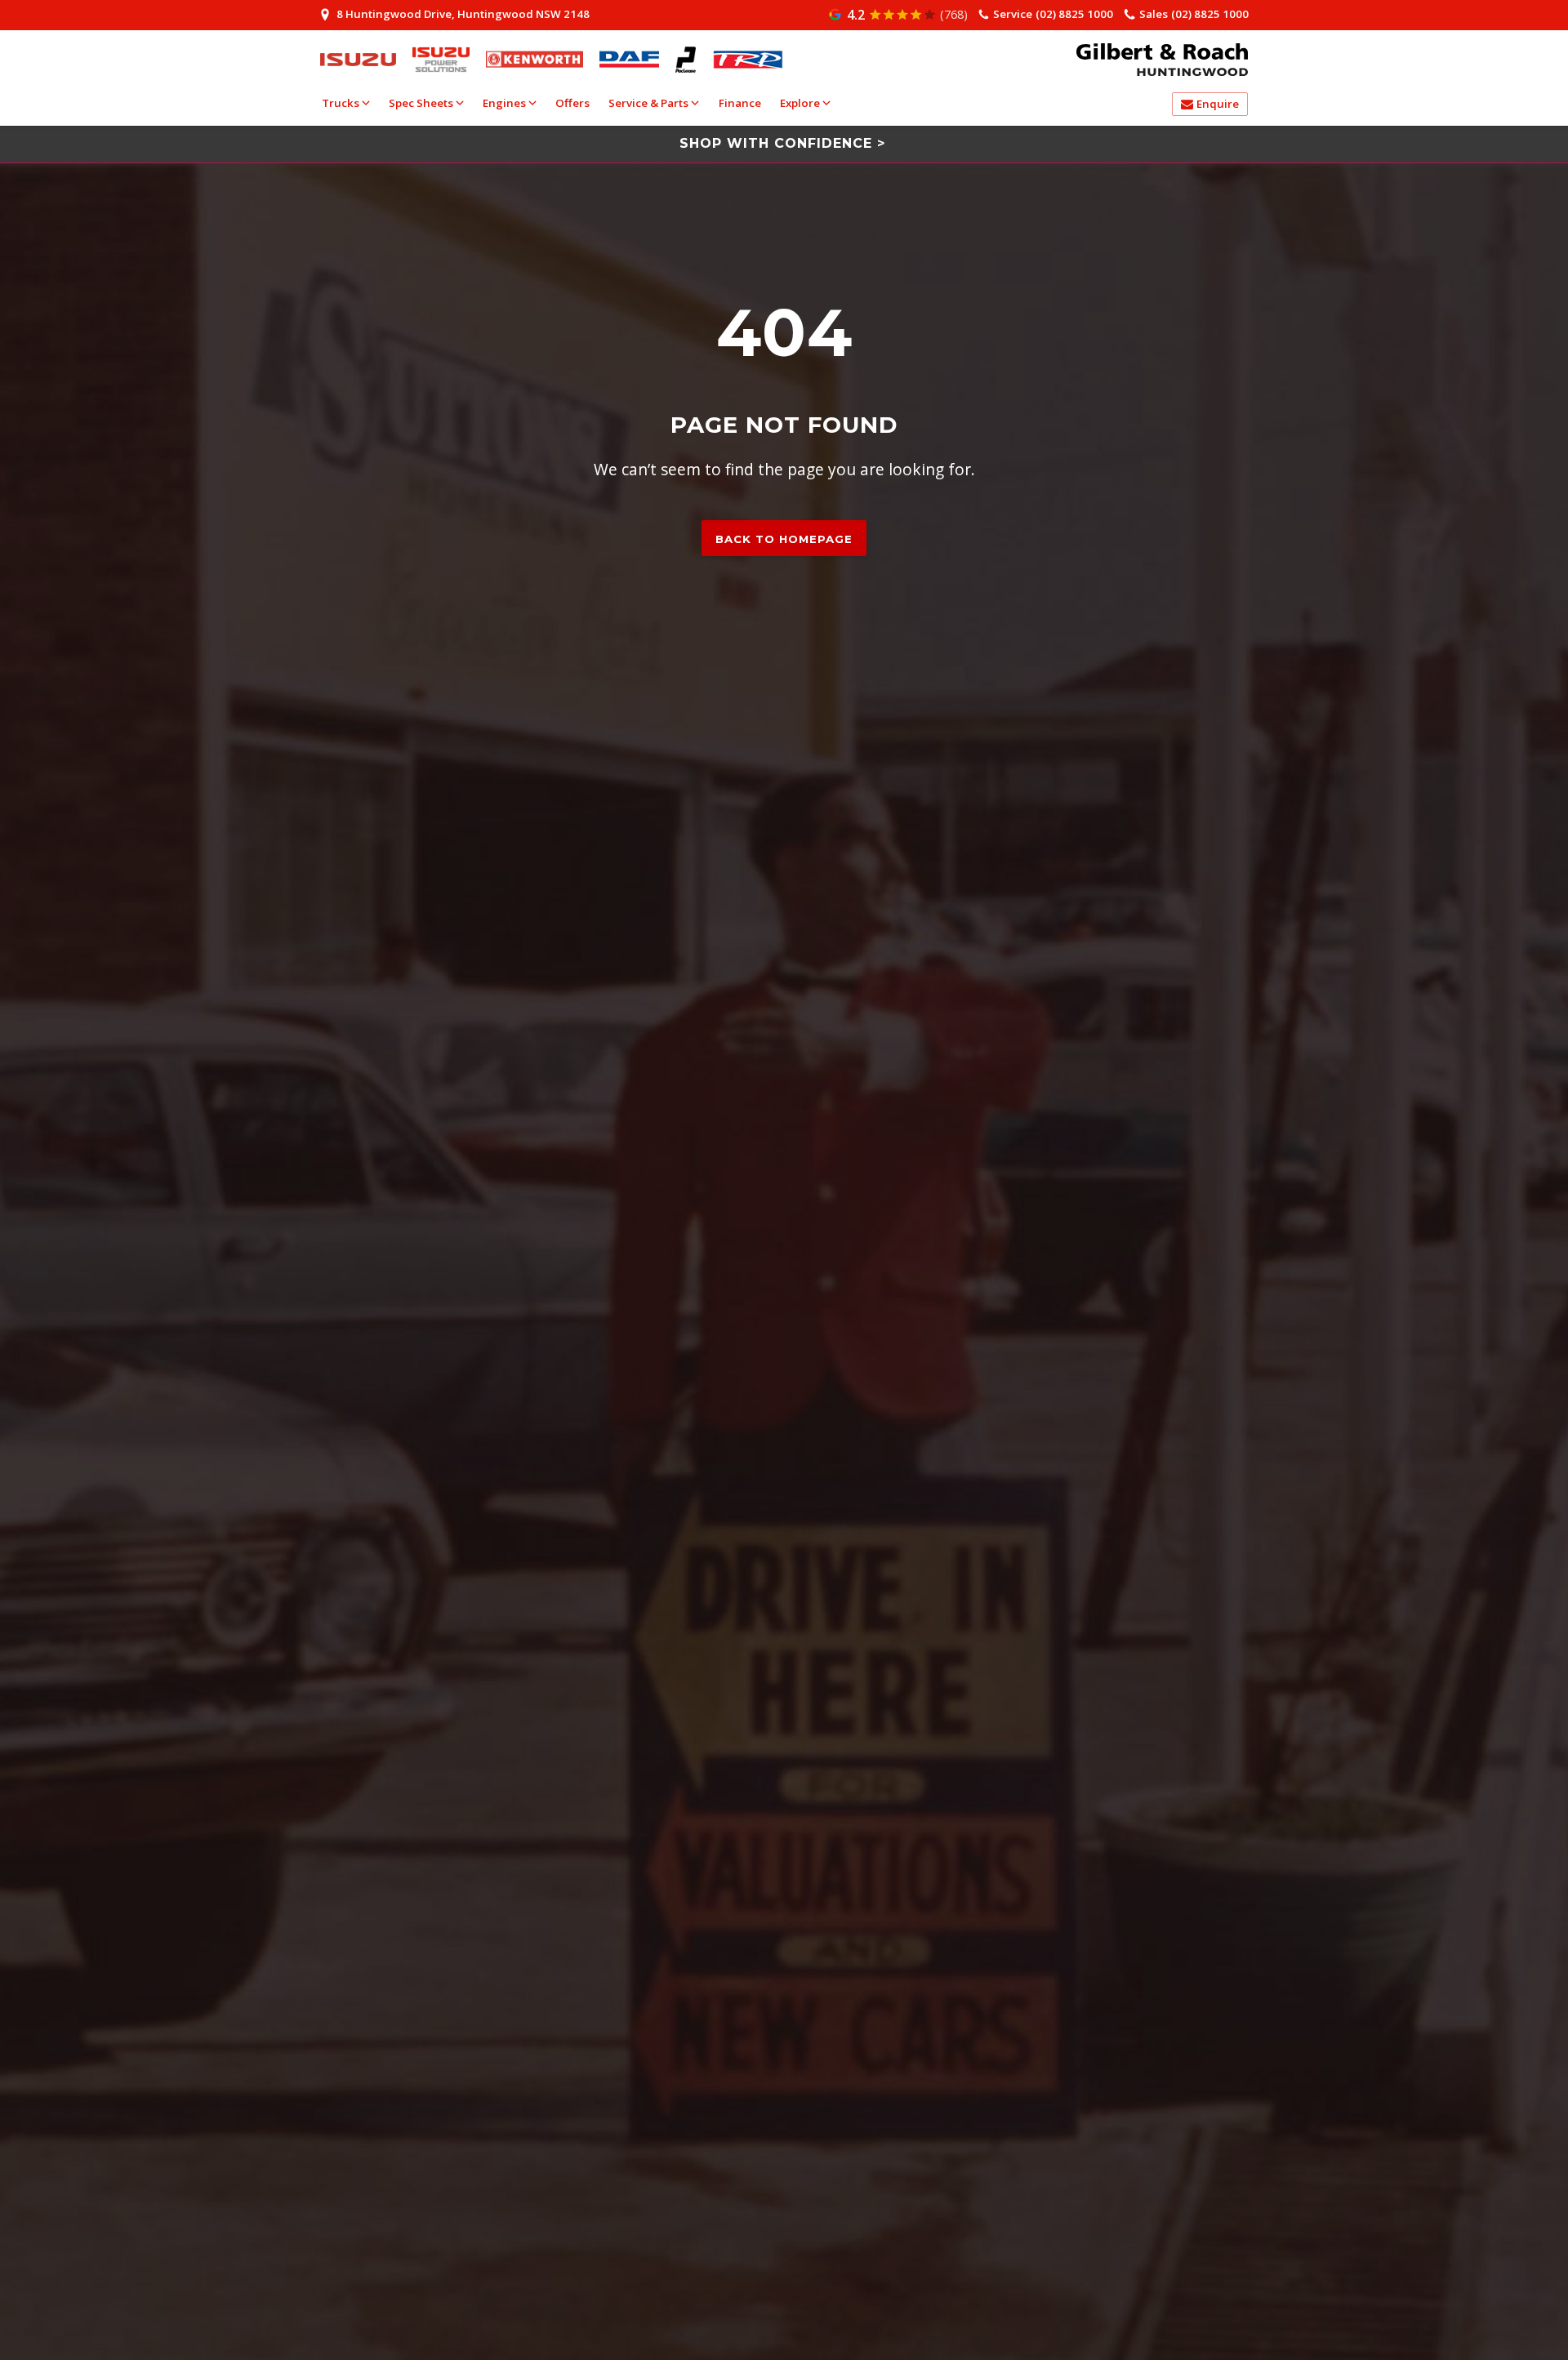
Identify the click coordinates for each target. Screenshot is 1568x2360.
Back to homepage (784, 539)
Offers (572, 103)
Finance (740, 103)
